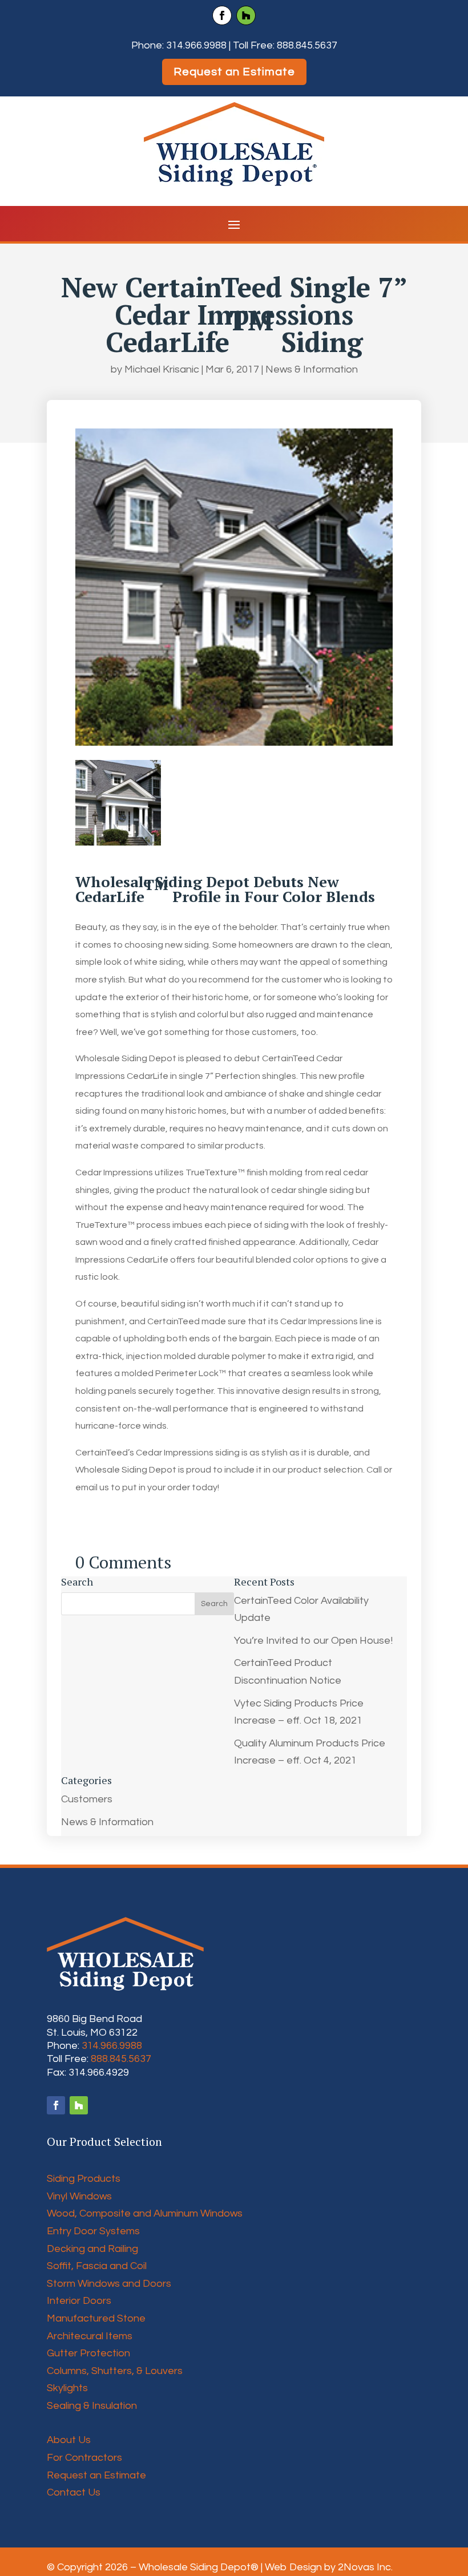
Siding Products (84, 2179)
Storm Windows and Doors (109, 2284)
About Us (69, 2440)
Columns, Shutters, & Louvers (115, 2371)
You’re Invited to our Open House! (313, 1641)
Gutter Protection (88, 2353)
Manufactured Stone (96, 2318)
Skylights (67, 2388)
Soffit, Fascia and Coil (97, 2266)
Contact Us (74, 2492)
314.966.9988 (196, 45)
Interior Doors (79, 2301)
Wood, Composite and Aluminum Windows (145, 2213)
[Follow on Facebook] (222, 15)
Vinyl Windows (79, 2196)
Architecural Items (90, 2336)
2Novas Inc (364, 2567)
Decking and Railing (92, 2249)
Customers (87, 1799)
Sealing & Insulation (92, 2406)
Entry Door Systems (93, 2231)
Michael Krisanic (162, 369)
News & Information (312, 369)
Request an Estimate (234, 72)
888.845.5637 (307, 45)
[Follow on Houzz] (246, 15)
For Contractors (84, 2458)
